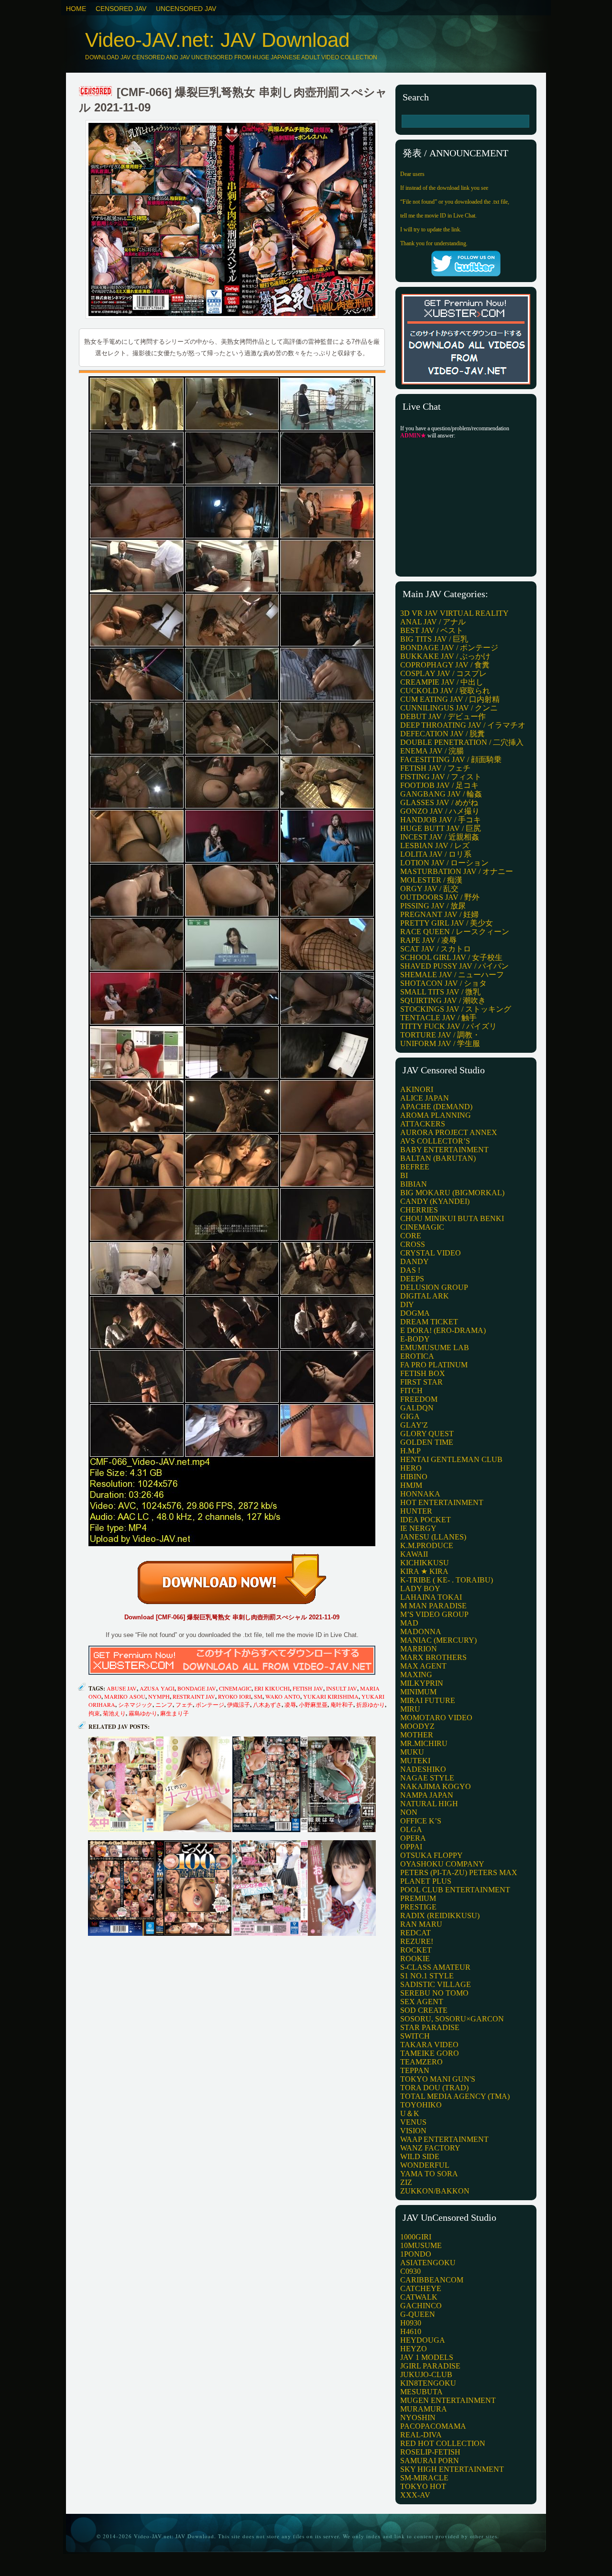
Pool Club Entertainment (455, 1890)
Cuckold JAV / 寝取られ (445, 691)
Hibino (414, 1477)
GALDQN (417, 1408)
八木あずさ (267, 1704)
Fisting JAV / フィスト (441, 777)
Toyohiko (421, 2105)
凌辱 (290, 1704)
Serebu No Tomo (434, 1993)
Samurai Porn (430, 2461)
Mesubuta (421, 2392)
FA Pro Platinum (434, 1365)
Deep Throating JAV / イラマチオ (463, 725)
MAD (409, 1623)
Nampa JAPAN (427, 1795)
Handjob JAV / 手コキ (441, 820)
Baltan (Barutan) (438, 1158)
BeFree (415, 1167)
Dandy (415, 1261)
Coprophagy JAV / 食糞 (445, 665)
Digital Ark (425, 1296)
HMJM (411, 1485)
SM (258, 1696)
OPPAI (411, 1847)
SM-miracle (424, 2478)
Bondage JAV (197, 1688)
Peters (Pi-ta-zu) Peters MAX (459, 1872)
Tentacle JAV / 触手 (438, 1018)
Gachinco (421, 2306)
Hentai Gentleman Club (451, 1459)
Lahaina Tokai (431, 1597)
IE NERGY (418, 1528)
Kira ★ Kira (424, 1571)
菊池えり (114, 1713)
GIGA (410, 1416)
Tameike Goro (430, 2053)
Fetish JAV (308, 1688)
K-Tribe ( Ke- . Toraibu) (447, 1580)
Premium (418, 1898)
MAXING (416, 1675)
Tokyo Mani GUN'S (438, 2079)
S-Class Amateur (435, 1967)
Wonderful (425, 2165)
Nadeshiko (423, 1769)
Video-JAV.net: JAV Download (217, 40)
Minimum (418, 1692)
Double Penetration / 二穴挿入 (462, 742)
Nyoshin (418, 2418)
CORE (411, 1236)
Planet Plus (426, 1881)
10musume (421, 2245)
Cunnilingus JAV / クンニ (449, 708)
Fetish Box (423, 1373)
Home (76, 9)
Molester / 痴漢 (431, 880)
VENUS (413, 2122)
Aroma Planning (436, 1115)
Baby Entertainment (444, 1150)
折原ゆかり (371, 1704)
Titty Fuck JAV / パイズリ (448, 1026)
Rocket (416, 1950)
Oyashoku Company (442, 1864)
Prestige (418, 1907)
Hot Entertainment (442, 1502)
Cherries (419, 1210)
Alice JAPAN (425, 1098)
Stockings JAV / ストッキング (456, 1009)
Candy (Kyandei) (435, 1201)
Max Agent (423, 1666)
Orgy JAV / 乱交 (429, 889)
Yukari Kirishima (331, 1696)
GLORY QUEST (427, 1434)
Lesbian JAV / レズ (435, 846)
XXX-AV (415, 2495)
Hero (411, 1468)
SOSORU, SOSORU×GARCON (452, 2019)
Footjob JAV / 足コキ (439, 785)
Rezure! (417, 1941)
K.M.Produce (427, 1545)
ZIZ (406, 2182)
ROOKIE (415, 1959)
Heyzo (414, 2349)
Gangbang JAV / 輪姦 (441, 794)
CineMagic (235, 1688)
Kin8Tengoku (428, 2383)
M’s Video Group (434, 1614)
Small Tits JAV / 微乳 (440, 992)
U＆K (410, 2113)
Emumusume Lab (435, 1348)
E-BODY (415, 1339)
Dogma (415, 1313)
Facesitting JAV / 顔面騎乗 (451, 759)
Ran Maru (421, 1924)
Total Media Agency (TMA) (455, 2096)
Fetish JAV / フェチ (435, 768)
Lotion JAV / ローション (444, 863)
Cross (413, 1244)
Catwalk (419, 2297)
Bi (404, 1175)
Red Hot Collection (443, 2443)
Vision (413, 2131)
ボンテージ (210, 1704)
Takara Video (429, 2045)
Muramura (424, 2409)
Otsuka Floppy (432, 1855)
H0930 (411, 2323)
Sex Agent (422, 2002)
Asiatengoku (428, 2263)
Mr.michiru (424, 1743)
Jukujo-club (426, 2374)
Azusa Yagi (157, 1688)
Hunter (416, 1511)
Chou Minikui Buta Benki (452, 1218)
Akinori (417, 1089)
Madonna (421, 1632)
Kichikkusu (425, 1563)
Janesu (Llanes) (433, 1537)
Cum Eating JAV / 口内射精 (450, 699)
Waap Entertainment (444, 2139)
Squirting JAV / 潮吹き (443, 1000)
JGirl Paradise (430, 2366)
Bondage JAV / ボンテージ (449, 648)
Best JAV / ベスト (432, 630)
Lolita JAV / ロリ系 (436, 854)
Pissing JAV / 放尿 (433, 906)
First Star (421, 1382)
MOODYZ (417, 1726)
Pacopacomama (433, 2426)
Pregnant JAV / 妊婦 (439, 914)
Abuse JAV (122, 1688)
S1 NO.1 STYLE (427, 1976)
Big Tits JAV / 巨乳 (434, 639)
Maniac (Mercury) (438, 1640)
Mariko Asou (125, 1696)
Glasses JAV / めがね (439, 802)
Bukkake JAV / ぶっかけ (445, 656)
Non (409, 1812)
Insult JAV (342, 1688)
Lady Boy (420, 1588)
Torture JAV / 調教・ (440, 1035)
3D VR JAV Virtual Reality (454, 613)
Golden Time (427, 1442)
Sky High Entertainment (452, 2469)
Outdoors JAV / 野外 (440, 897)
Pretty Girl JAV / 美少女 (447, 923)
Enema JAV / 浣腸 (432, 751)
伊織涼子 (239, 1704)
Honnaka (420, 1494)
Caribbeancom (432, 2280)
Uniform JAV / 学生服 (440, 1043)
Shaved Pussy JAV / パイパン (454, 966)
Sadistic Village (436, 1984)
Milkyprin (422, 1683)
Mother (417, 1735)
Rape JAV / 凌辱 (428, 940)
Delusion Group (434, 1287)
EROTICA (417, 1356)
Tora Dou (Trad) (434, 2088)
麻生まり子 (175, 1713)
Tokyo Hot (423, 2486)
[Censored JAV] (96, 92)
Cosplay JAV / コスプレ (443, 673)
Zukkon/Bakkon (435, 2191)
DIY (407, 1304)
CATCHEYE (421, 2288)
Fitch (411, 1391)
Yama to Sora (429, 2174)
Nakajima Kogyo (436, 1786)
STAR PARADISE (430, 2027)
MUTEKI (415, 1761)
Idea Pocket (426, 1520)
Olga (411, 1829)
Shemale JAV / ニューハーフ (452, 975)
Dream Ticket (429, 1322)
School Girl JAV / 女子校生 (451, 957)
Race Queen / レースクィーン (455, 932)
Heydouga (423, 2340)
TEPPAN (415, 2070)
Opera (413, 1838)
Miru (410, 1709)
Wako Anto (283, 1696)
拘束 (94, 1713)
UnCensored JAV (186, 9)
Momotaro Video (436, 1718)
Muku (412, 1752)
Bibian (414, 1184)
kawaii (414, 1554)
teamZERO (421, 2062)
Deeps (412, 1279)
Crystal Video (431, 1253)
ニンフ (164, 1704)
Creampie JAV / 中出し (442, 682)
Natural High (429, 1804)
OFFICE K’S (421, 1821)
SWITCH (415, 2036)
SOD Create (424, 2010)
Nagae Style (427, 1778)
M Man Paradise (433, 1606)
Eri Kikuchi (272, 1688)
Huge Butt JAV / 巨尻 (441, 828)
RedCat (415, 1933)
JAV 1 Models (427, 2357)
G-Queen (418, 2314)
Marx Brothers (433, 1657)
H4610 (411, 2331)
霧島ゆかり (143, 1713)
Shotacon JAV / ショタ (443, 983)
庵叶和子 (342, 1704)
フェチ (184, 1704)
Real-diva (421, 2435)
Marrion (419, 1649)
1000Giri (416, 2237)
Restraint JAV (194, 1696)
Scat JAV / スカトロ (436, 949)
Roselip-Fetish (430, 2452)
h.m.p (410, 1451)
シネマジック (135, 1704)
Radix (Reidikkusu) (440, 1916)
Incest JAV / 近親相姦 (440, 837)
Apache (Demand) (436, 1107)
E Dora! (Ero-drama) (443, 1330)
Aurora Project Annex (449, 1132)
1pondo (416, 2254)
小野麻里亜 (313, 1704)
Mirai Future (428, 1700)
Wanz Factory (430, 2148)
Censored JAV (121, 9)
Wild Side (420, 2156)
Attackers (423, 1124)
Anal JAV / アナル (433, 622)
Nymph (159, 1696)
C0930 (410, 2271)
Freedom (419, 1399)
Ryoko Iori (235, 1696)
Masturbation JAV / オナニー (457, 871)
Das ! (410, 1270)
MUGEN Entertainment (448, 2400)
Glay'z (414, 1425)
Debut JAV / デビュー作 (443, 716)
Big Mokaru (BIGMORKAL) (452, 1193)
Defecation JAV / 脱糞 (443, 734)
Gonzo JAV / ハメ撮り (440, 811)
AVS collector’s (435, 1141)
